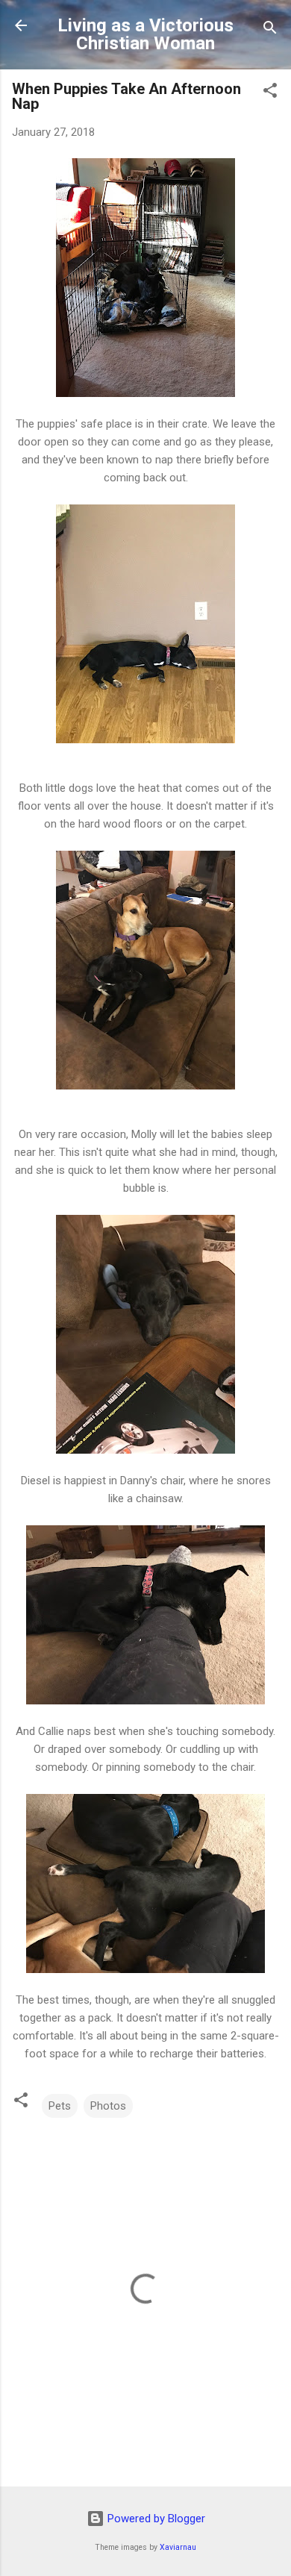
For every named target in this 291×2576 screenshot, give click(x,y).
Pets (60, 2106)
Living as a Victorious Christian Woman (145, 34)
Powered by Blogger (155, 2519)
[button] (270, 93)
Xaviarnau (178, 2547)
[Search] (270, 30)
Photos (108, 2106)
